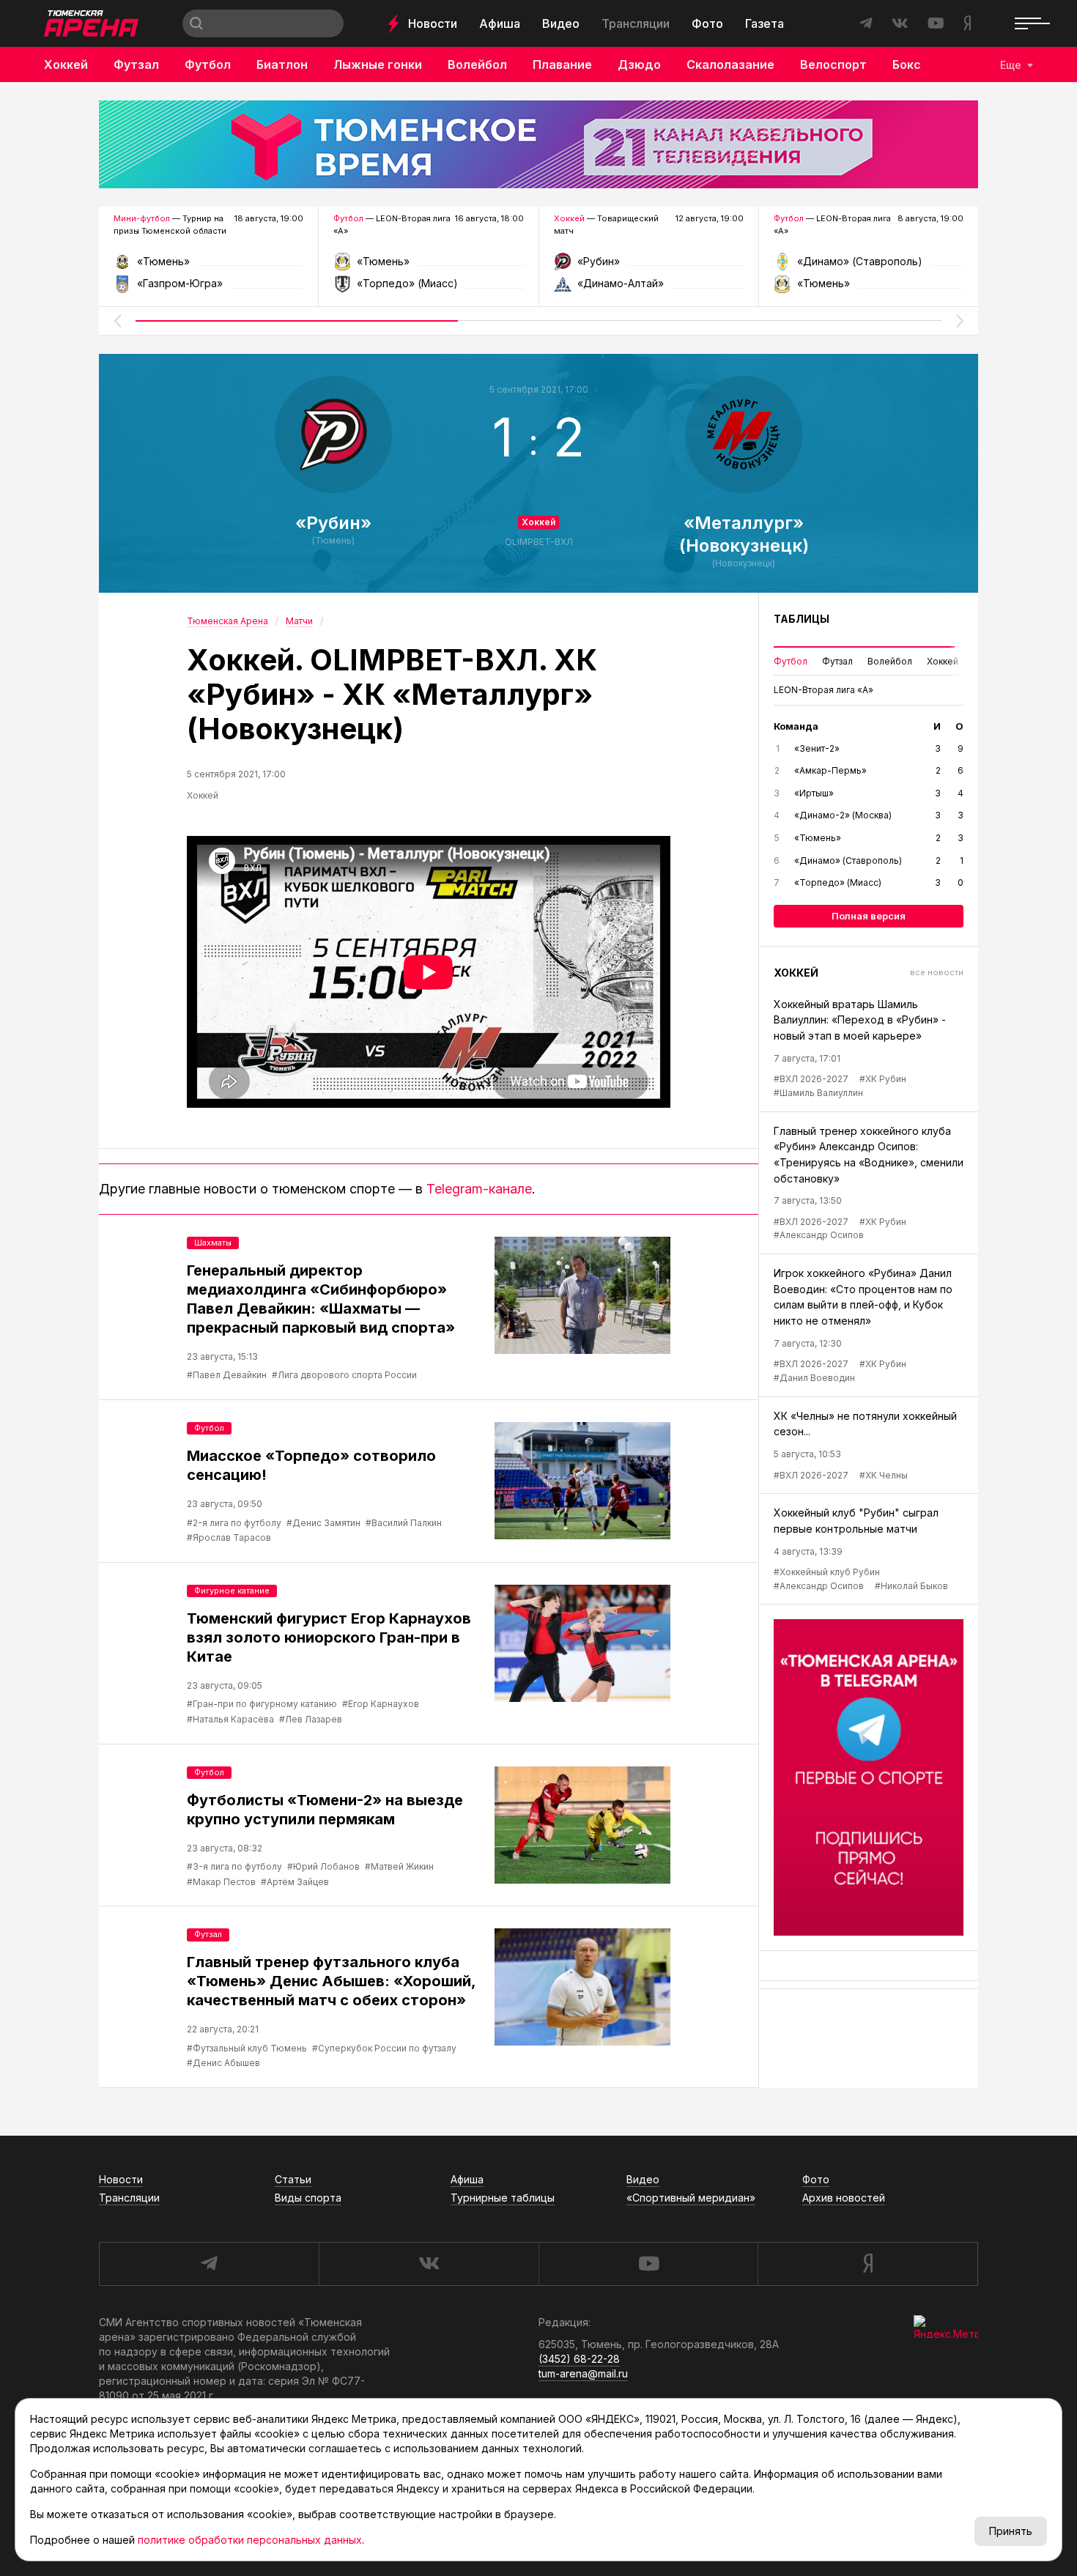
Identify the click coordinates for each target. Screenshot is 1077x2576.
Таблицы (802, 619)
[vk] (429, 2264)
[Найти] (196, 23)
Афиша (500, 23)
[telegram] (209, 2264)
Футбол (208, 64)
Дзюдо (639, 64)
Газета (765, 23)
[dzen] (868, 2264)
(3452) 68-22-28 (579, 2359)
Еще (1011, 65)
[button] (117, 321)
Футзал (136, 64)
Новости (433, 23)
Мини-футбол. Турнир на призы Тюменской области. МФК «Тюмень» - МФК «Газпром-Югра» (208, 266)
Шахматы (213, 1243)
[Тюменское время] (538, 144)
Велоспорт (833, 64)
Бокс (907, 64)
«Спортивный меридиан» (691, 2198)
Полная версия (869, 916)
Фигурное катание (232, 1591)
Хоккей (66, 64)
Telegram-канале (479, 1189)
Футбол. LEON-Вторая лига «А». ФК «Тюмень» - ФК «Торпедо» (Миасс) (428, 266)
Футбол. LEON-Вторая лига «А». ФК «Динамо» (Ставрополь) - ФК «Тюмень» (869, 266)
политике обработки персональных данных (250, 2540)
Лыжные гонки (378, 64)
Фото (707, 23)
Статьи (293, 2179)
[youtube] (648, 2264)
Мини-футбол (142, 218)
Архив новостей (844, 2198)
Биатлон (282, 64)
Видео (561, 23)
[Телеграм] (869, 1777)
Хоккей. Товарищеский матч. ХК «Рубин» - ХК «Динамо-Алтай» (649, 266)
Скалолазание (730, 64)
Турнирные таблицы (503, 2198)
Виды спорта (308, 2198)
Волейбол (477, 64)
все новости (937, 972)
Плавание (562, 64)
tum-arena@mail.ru (583, 2373)
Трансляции (636, 23)
